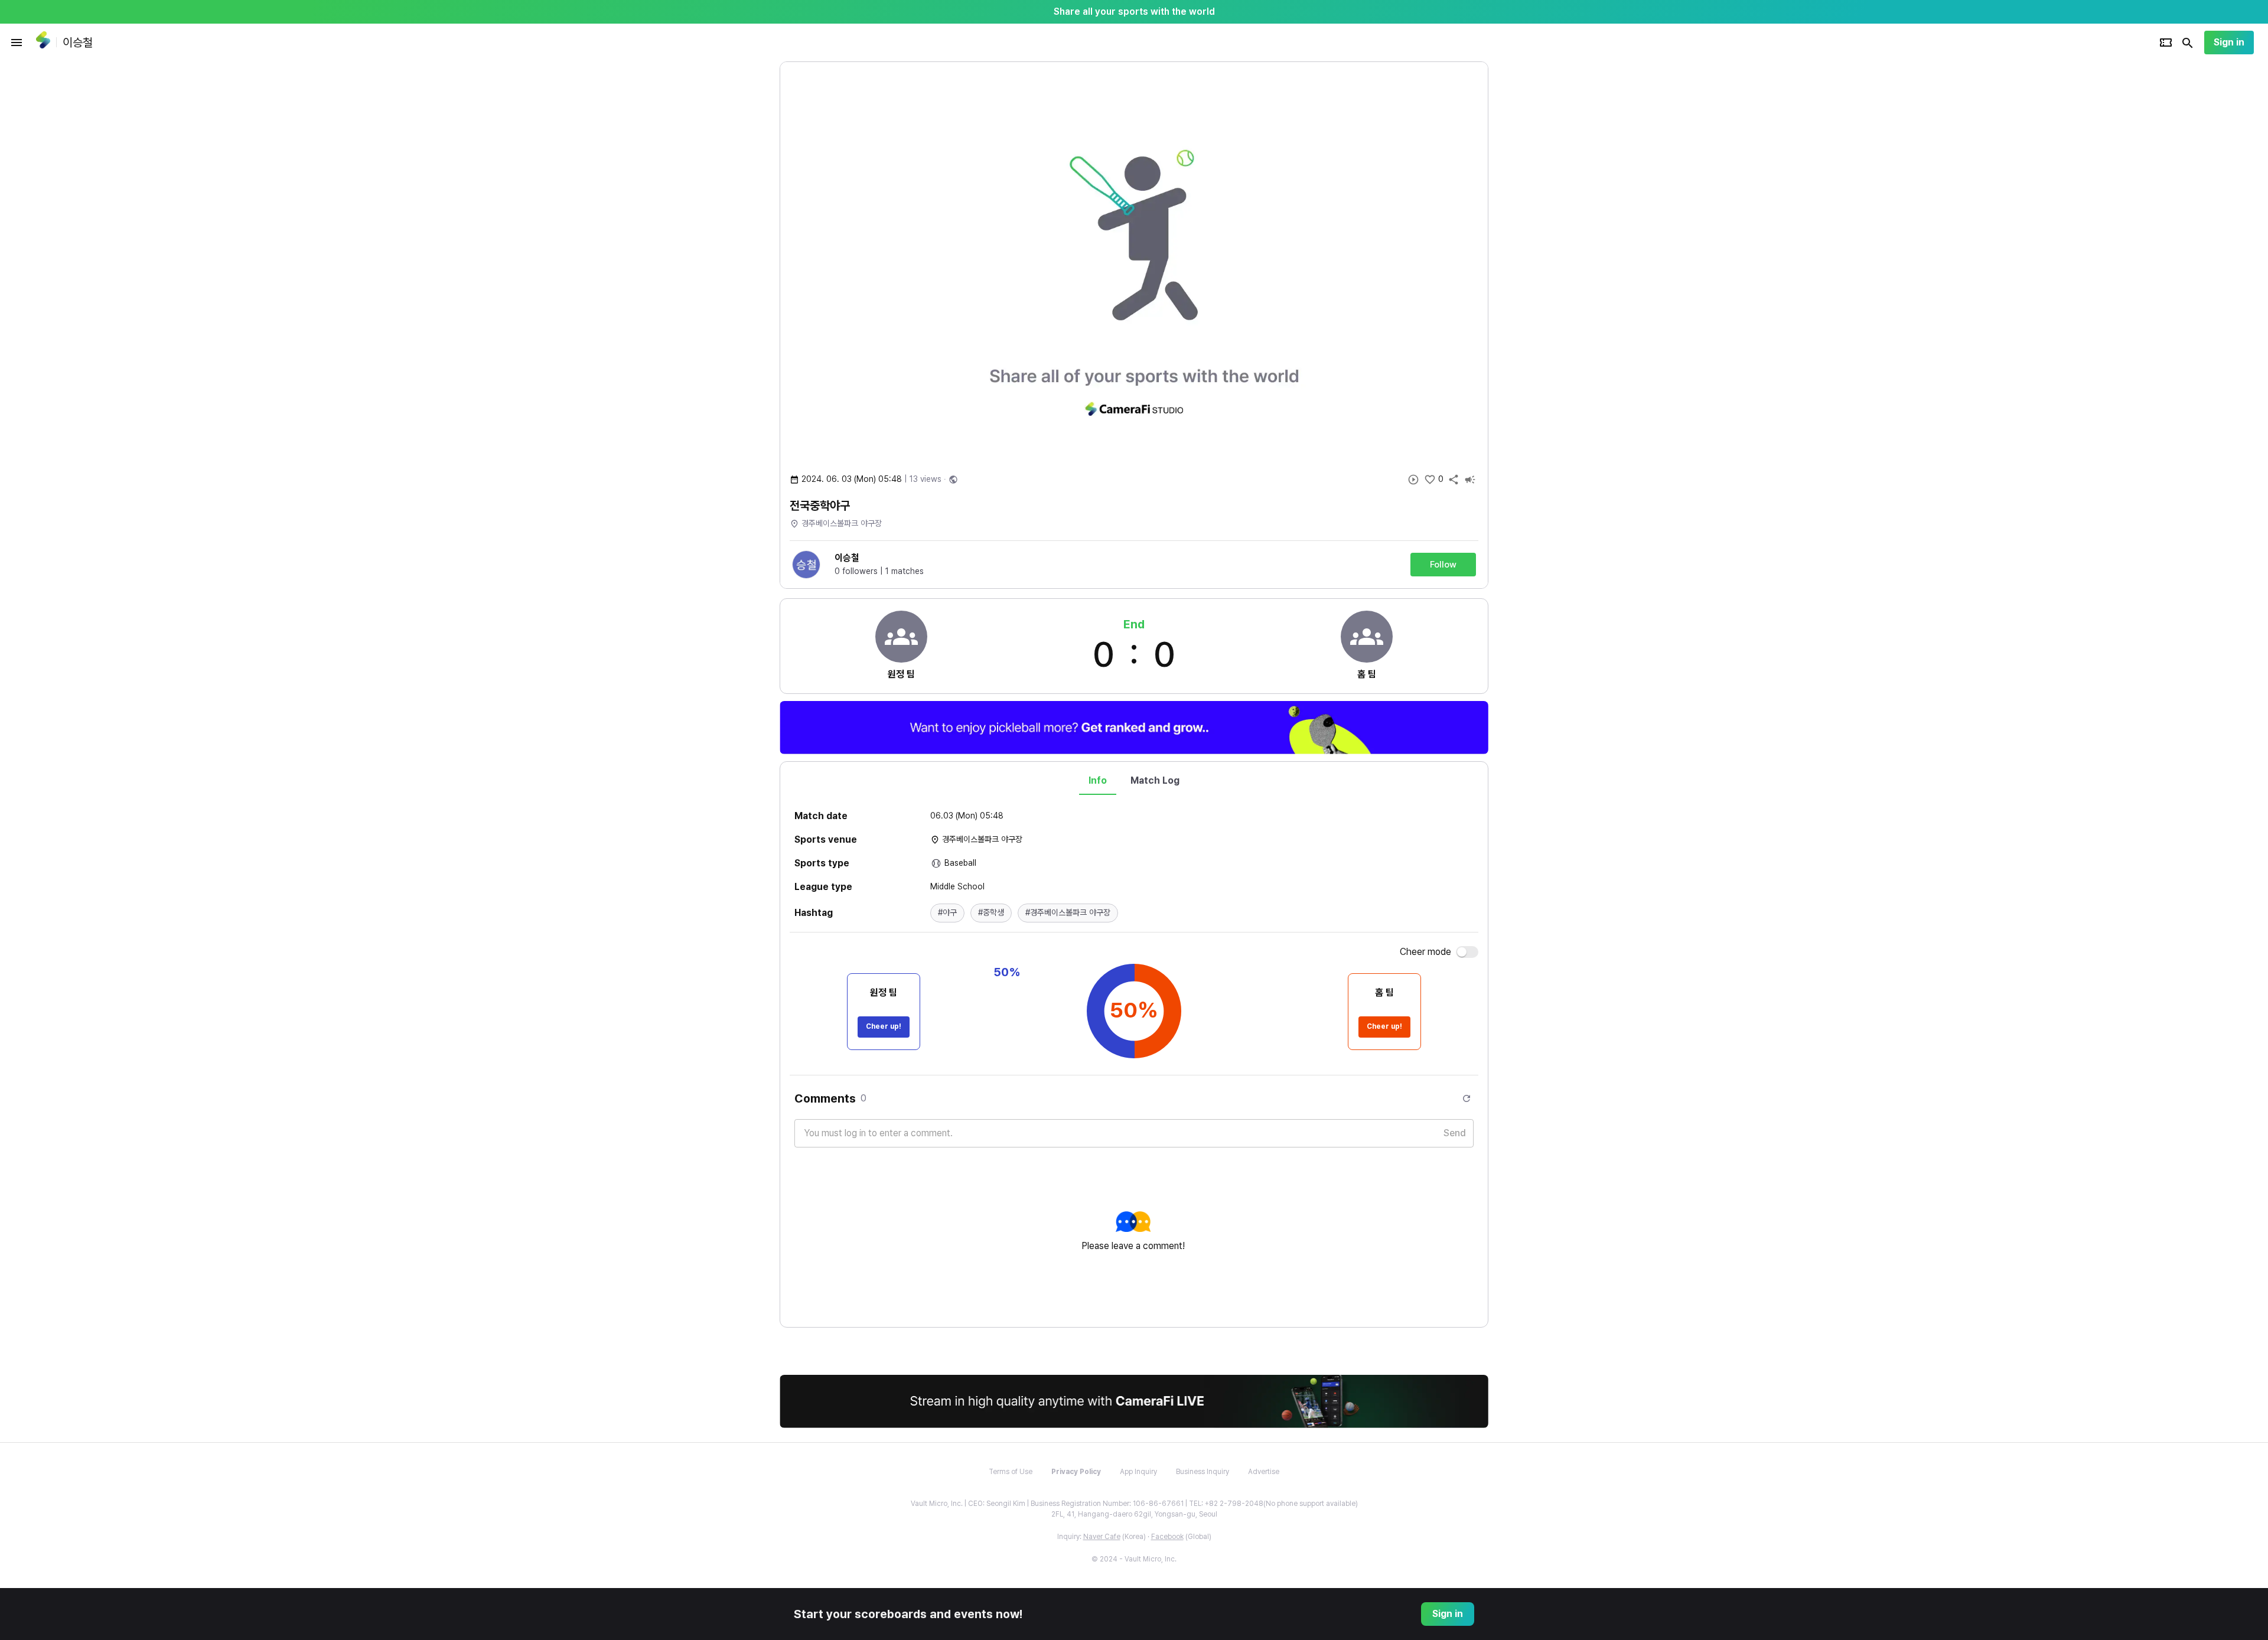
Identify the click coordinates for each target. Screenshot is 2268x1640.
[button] (947, 913)
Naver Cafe (1102, 1537)
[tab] (1098, 781)
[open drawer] (17, 43)
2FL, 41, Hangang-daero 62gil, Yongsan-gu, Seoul (1134, 1514)
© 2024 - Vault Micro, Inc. (1134, 1559)
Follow (1443, 565)
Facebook (1167, 1537)
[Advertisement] (1565, 239)
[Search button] (2188, 43)
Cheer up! (884, 1026)
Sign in (2229, 42)
